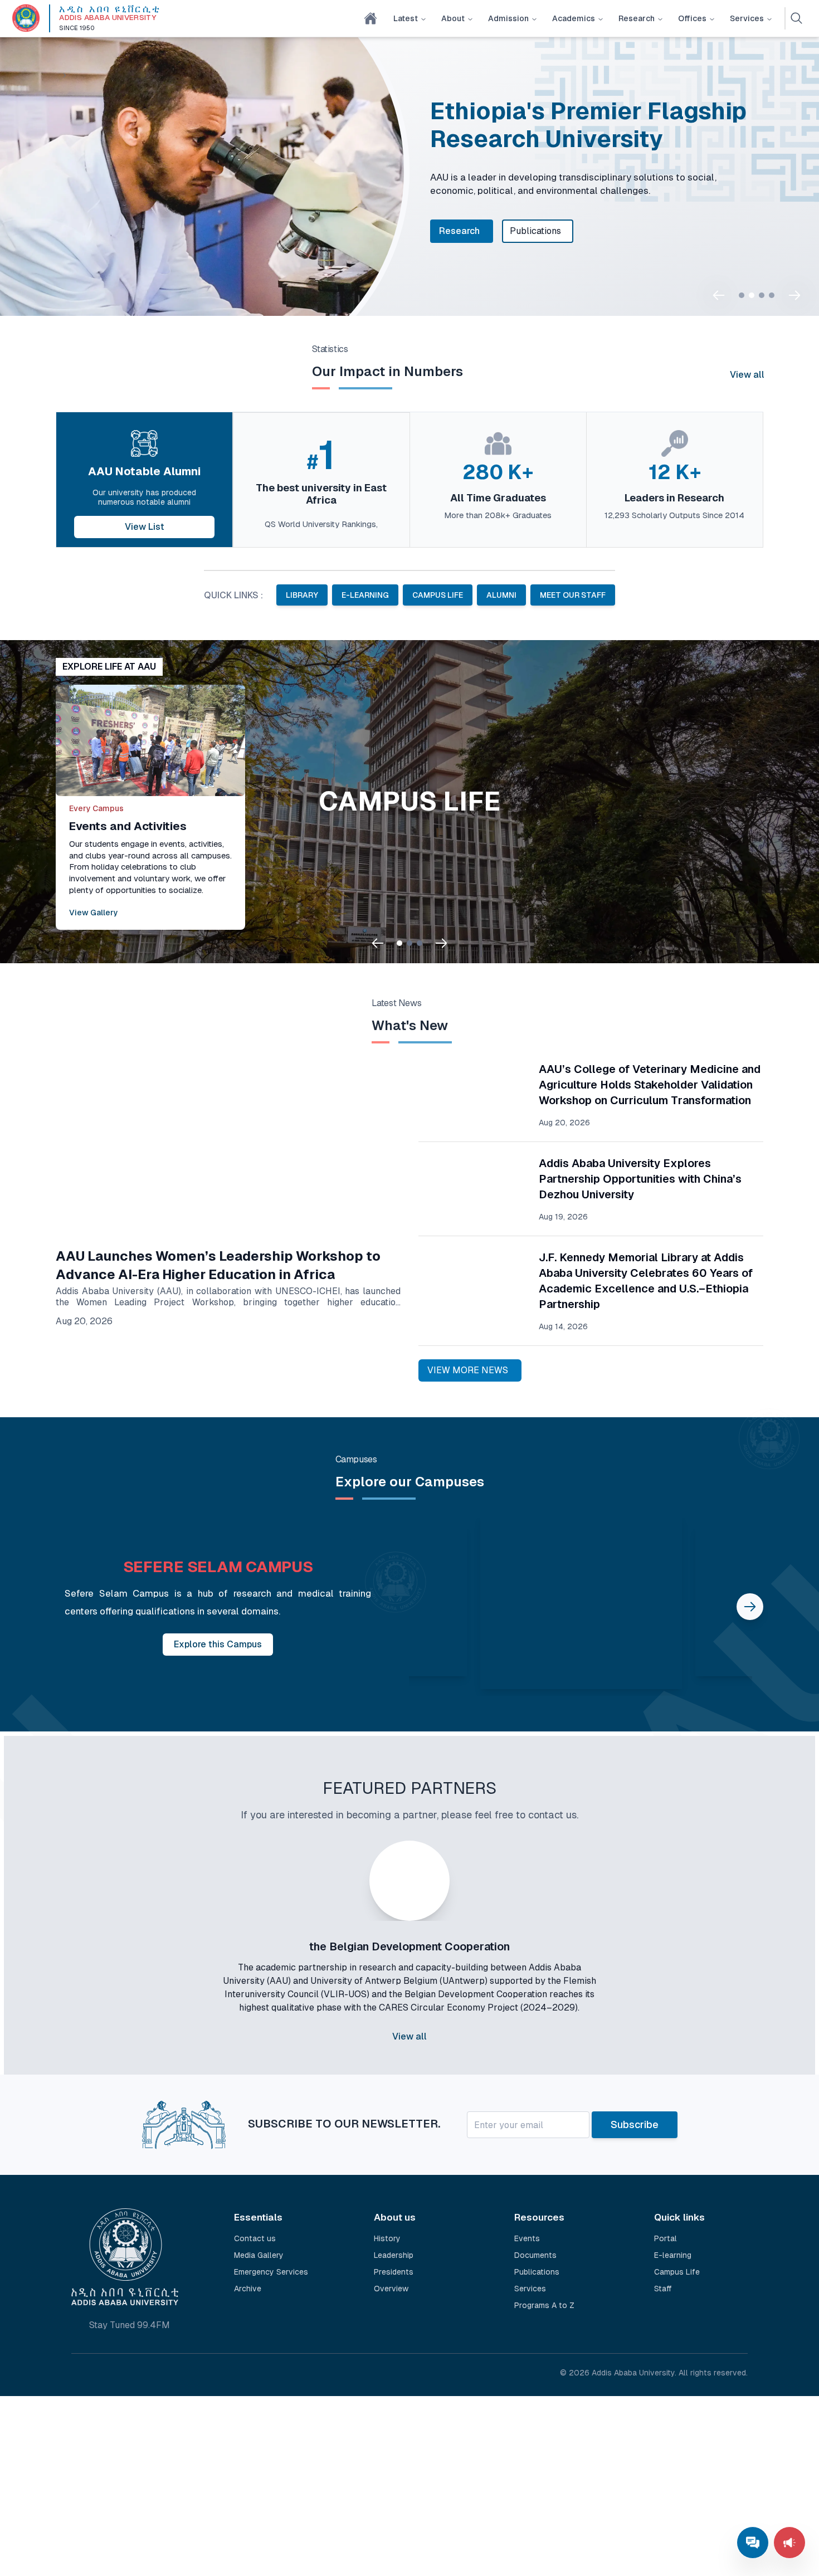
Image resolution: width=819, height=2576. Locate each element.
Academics (574, 18)
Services (747, 18)
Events (527, 2238)
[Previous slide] (719, 295)
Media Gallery (259, 2255)
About (453, 18)
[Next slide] (794, 295)
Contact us (255, 2238)
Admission (508, 18)
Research (637, 18)
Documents (535, 2255)
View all (747, 375)
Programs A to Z (544, 2305)
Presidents (394, 2272)
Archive (248, 2289)
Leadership (394, 2255)
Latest (406, 18)
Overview (391, 2289)
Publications (535, 231)
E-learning (673, 2255)
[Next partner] (681, 1969)
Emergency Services (271, 2272)
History (387, 2238)
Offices (692, 18)
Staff (663, 2289)
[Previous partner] (138, 1969)
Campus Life (677, 2272)
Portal (666, 2238)
